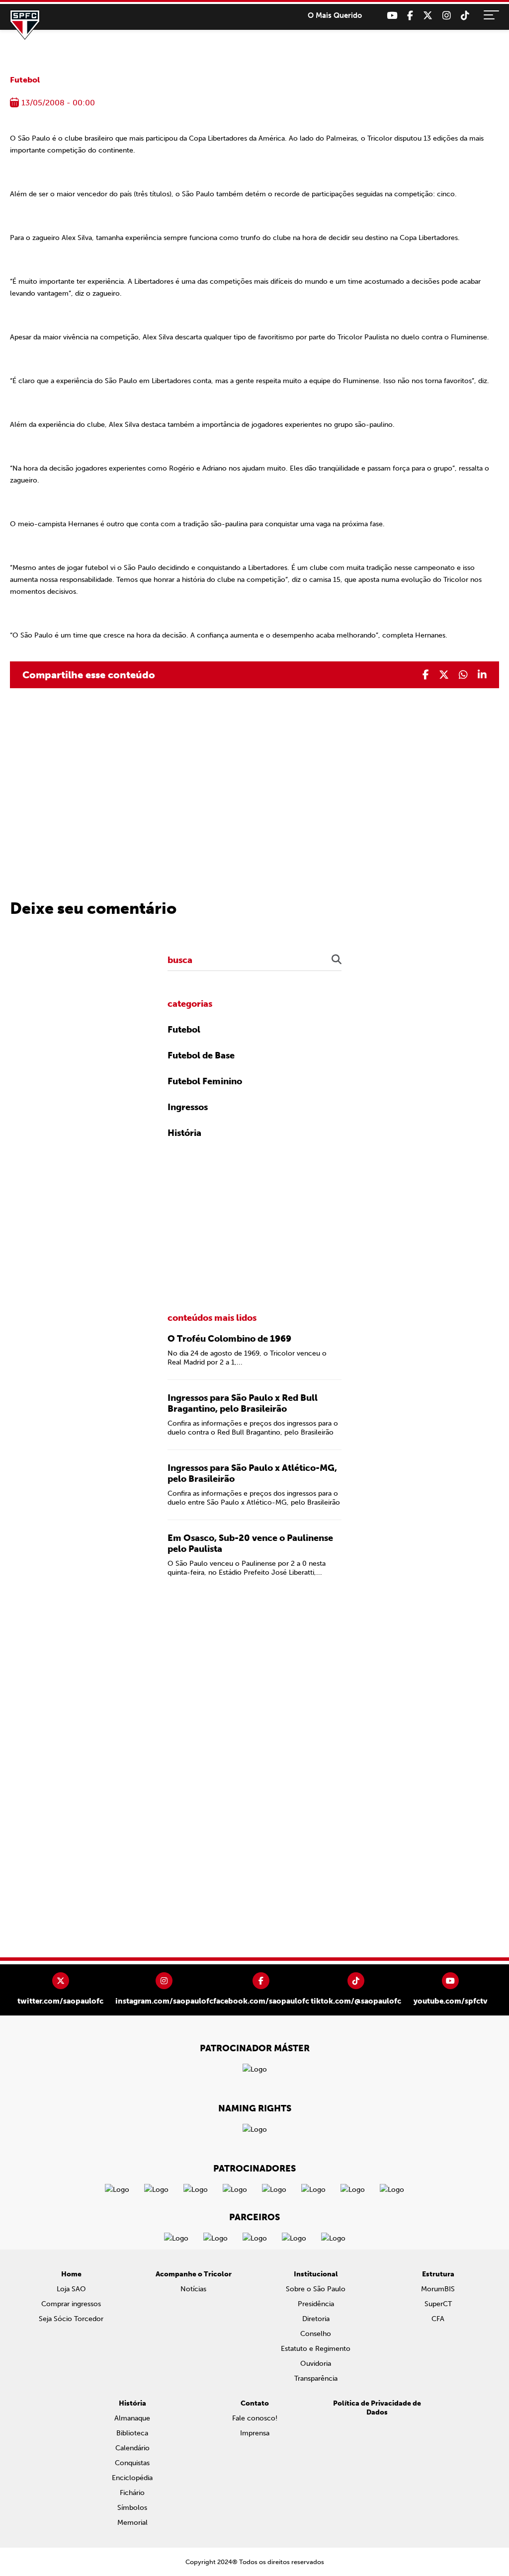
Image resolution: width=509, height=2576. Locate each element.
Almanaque (132, 2418)
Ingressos (188, 1107)
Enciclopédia (132, 2478)
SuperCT (438, 2304)
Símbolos (132, 2508)
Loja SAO (71, 2289)
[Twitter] (428, 16)
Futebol (25, 80)
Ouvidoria (316, 2364)
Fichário (132, 2493)
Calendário (132, 2448)
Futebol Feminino (205, 1081)
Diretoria (316, 2319)
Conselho (316, 2334)
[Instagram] (447, 16)
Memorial (132, 2523)
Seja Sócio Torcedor (71, 2319)
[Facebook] (410, 16)
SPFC (25, 25)
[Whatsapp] (463, 675)
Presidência (316, 2304)
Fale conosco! (255, 2418)
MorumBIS (438, 2289)
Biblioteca (132, 2433)
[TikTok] (465, 16)
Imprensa (255, 2433)
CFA (438, 2319)
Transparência (316, 2378)
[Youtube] (392, 16)
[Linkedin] (482, 675)
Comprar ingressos (71, 2304)
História (184, 1133)
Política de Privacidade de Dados (377, 2408)
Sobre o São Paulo (316, 2289)
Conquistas (132, 2463)
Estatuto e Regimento (316, 2349)
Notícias (193, 2289)
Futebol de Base (201, 1055)
